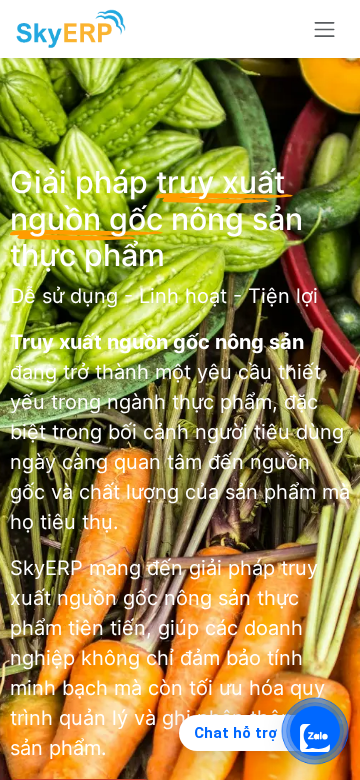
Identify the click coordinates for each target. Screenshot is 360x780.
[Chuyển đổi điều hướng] (325, 29)
